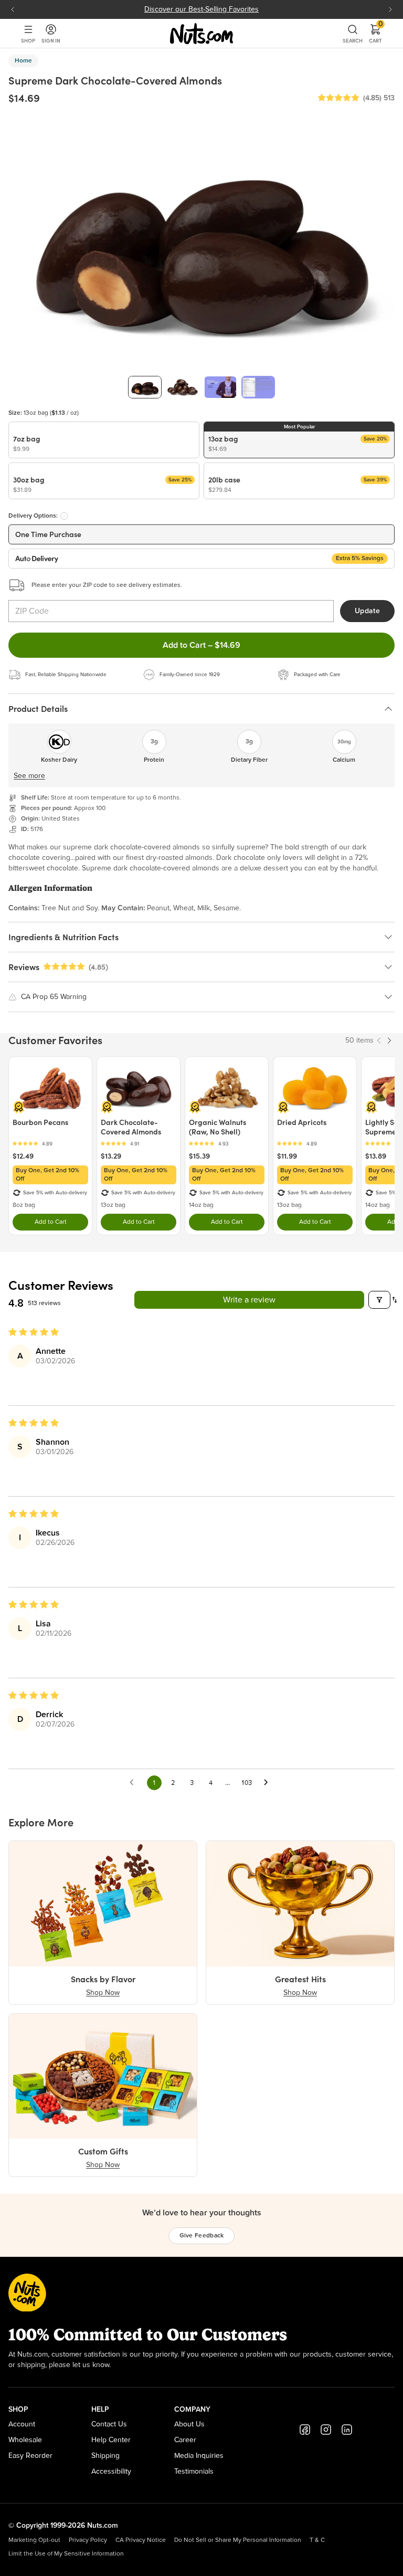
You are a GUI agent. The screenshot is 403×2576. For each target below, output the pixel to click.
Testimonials (194, 2472)
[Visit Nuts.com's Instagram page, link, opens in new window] (326, 2430)
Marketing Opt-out (34, 2540)
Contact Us (109, 2424)
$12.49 (23, 1156)
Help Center (111, 2440)
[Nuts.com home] (201, 34)
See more (29, 776)
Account (22, 2424)
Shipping (105, 2456)
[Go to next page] (269, 1783)
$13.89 (376, 1156)
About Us (189, 2424)
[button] (338, 98)
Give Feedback (202, 2236)
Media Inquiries (199, 2456)
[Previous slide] (13, 9)
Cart (375, 34)
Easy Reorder (30, 2456)
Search (353, 41)
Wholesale (25, 2440)
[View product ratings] (50, 1144)
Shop (28, 41)
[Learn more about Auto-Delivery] (64, 516)
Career (185, 2440)
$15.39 (199, 1156)
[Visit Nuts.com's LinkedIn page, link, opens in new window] (347, 2430)
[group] (145, 387)
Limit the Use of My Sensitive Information (66, 2554)
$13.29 (111, 1156)
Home (23, 61)
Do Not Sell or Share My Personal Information (238, 2540)
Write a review (249, 1300)
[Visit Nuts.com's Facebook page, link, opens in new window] (305, 2430)
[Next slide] (390, 9)
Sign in (51, 41)
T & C (317, 2540)
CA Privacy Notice (141, 2540)
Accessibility (111, 2472)
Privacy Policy (88, 2540)
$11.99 (287, 1156)
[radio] (104, 440)
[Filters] (379, 1300)
